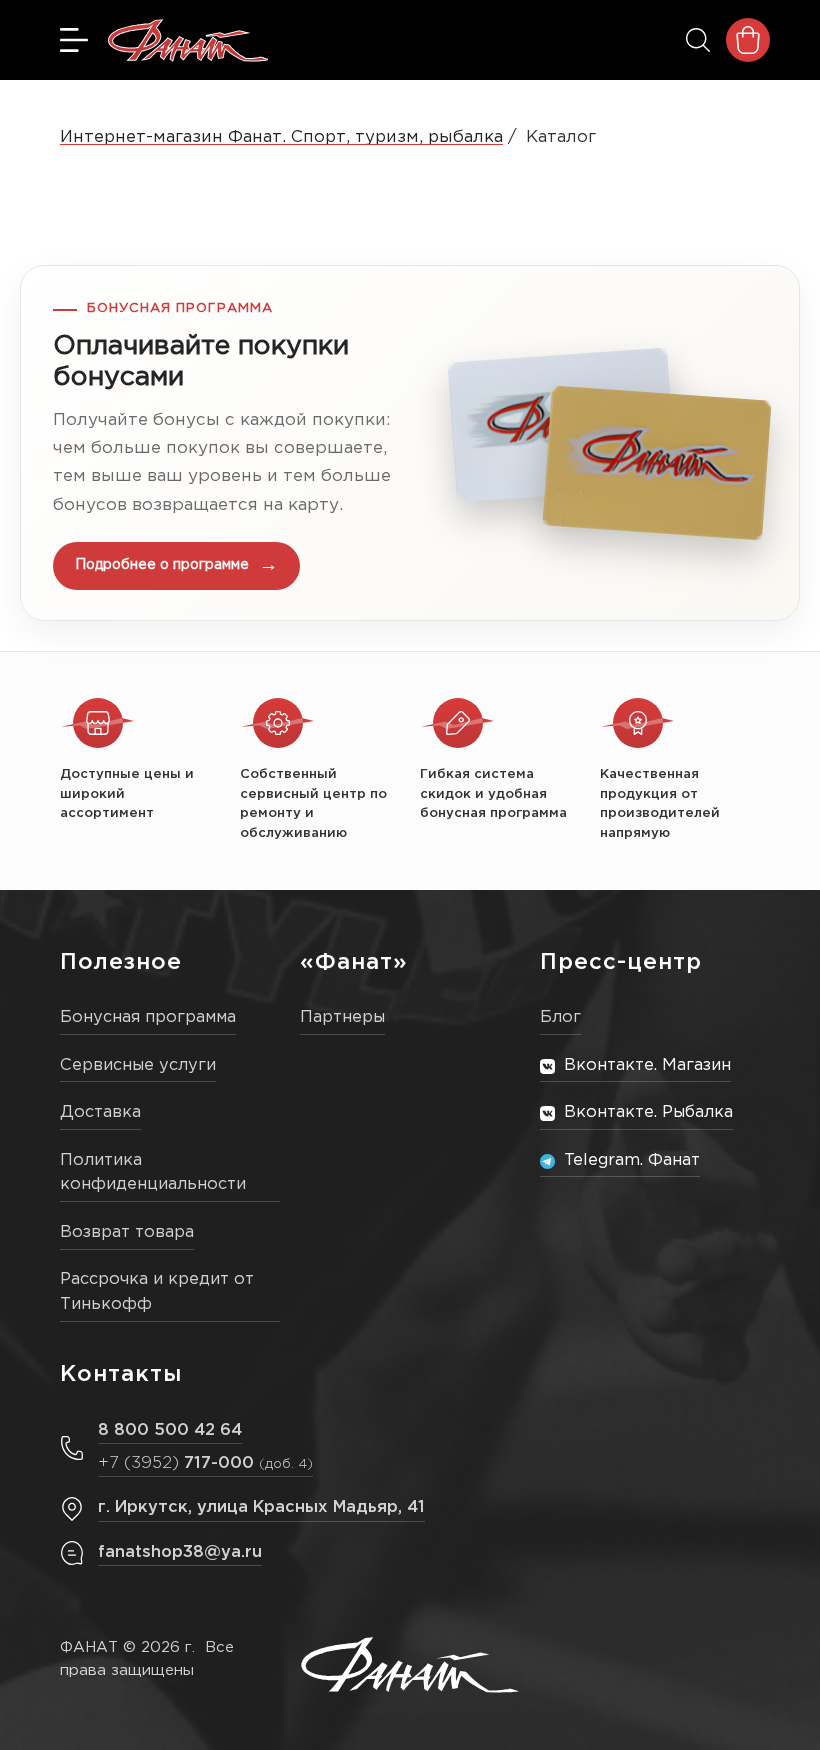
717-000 (205, 1463)
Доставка (100, 1112)
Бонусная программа (148, 1017)
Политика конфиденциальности (153, 1173)
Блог (560, 1017)
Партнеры (342, 1017)
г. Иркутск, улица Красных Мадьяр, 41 (261, 1507)
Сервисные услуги (138, 1065)
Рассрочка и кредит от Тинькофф (157, 1292)
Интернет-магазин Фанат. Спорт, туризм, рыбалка (281, 137)
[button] (410, 443)
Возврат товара (127, 1232)
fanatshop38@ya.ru (180, 1552)
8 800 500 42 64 (170, 1430)
